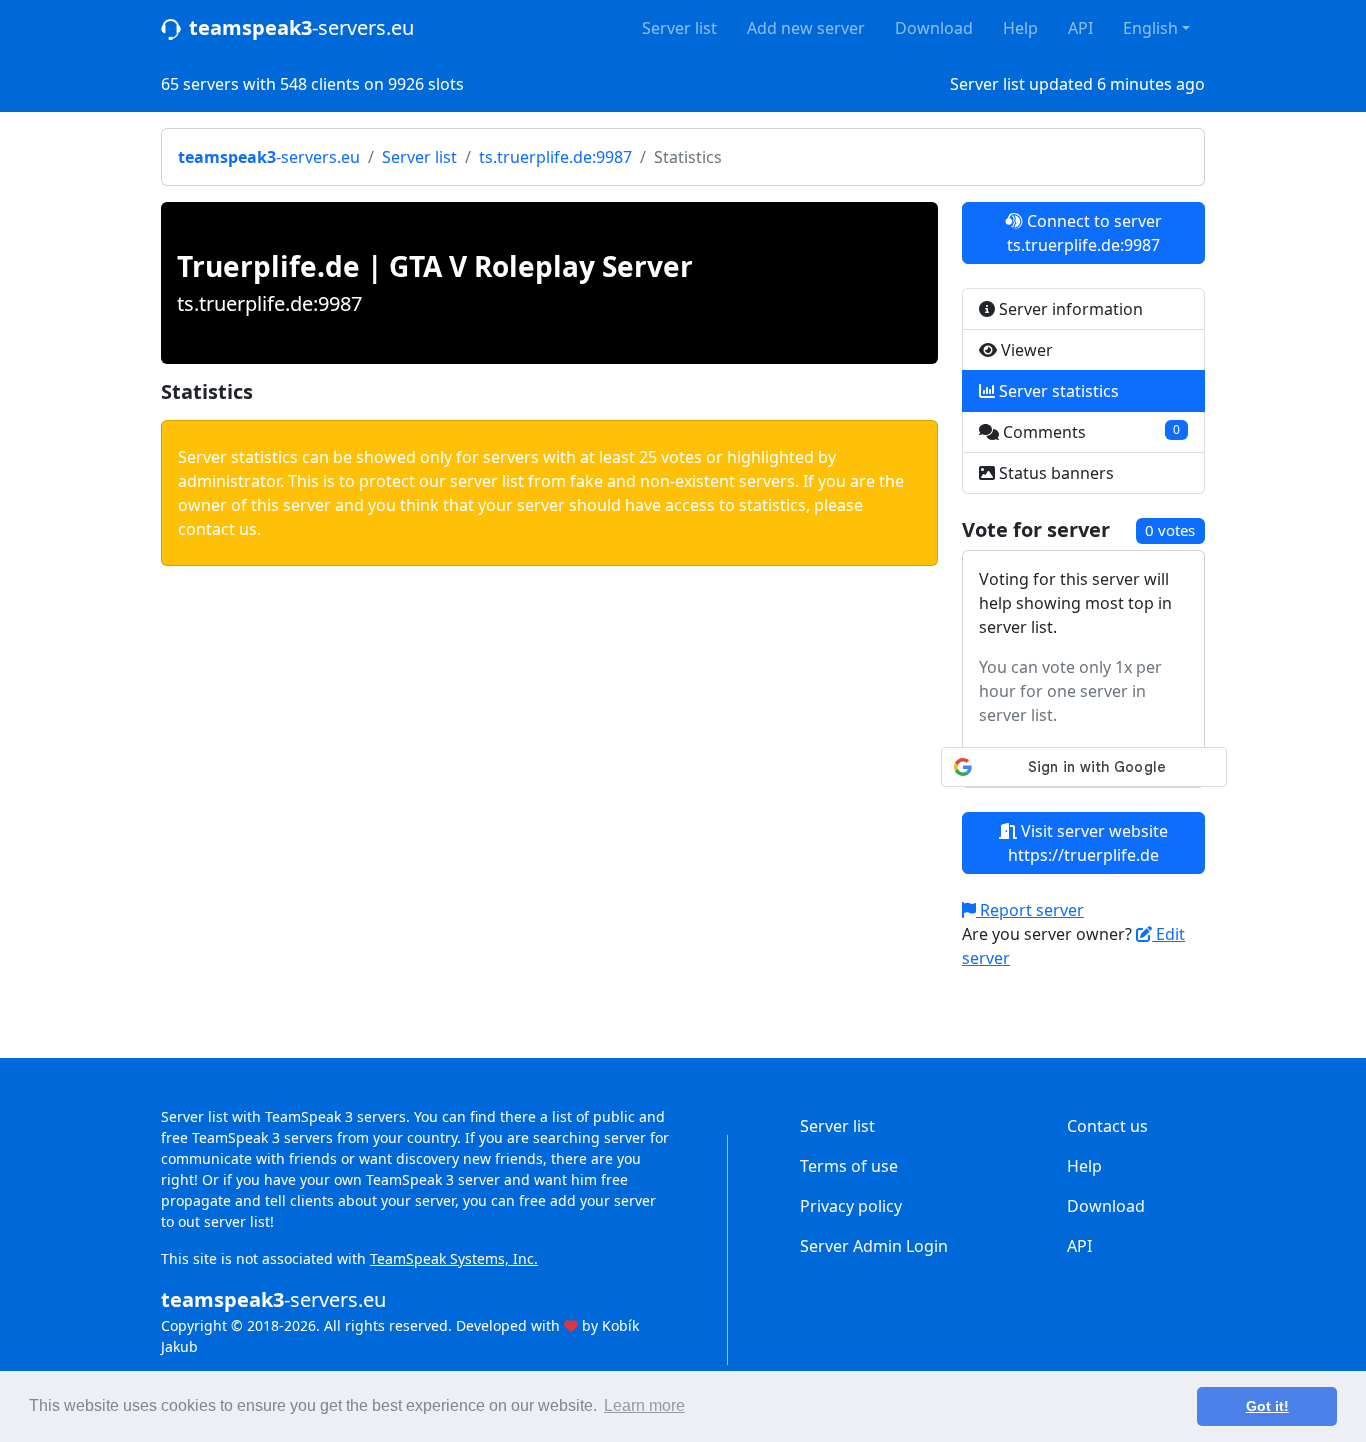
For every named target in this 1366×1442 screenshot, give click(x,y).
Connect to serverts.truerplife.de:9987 (1084, 233)
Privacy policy (851, 1206)
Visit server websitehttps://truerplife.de (1088, 843)
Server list (679, 28)
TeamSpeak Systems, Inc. (454, 1258)
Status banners (1054, 473)
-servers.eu (301, 27)
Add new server (806, 28)
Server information (1069, 309)
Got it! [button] (1267, 1406)
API (1080, 28)
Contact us (1107, 1126)
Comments (1089, 432)
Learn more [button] (644, 1405)
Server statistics (1057, 391)
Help (1020, 28)
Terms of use (849, 1166)
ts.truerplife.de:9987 (555, 157)
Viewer (1025, 350)
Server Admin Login (874, 1246)
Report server (1030, 910)
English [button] (1150, 28)
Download (934, 28)
